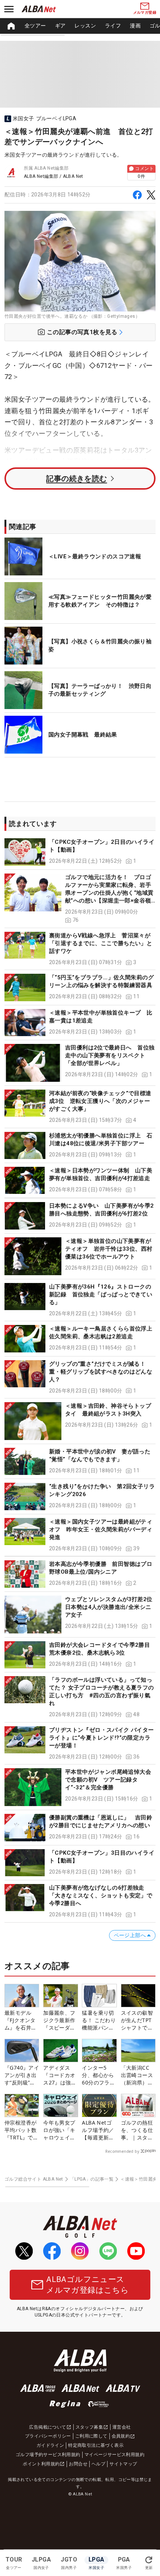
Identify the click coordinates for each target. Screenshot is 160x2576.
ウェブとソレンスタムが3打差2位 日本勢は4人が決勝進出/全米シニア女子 (112, 1607)
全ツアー (35, 26)
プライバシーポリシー (48, 2436)
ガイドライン (50, 2445)
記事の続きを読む (76, 479)
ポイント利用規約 (41, 2464)
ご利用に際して (91, 2436)
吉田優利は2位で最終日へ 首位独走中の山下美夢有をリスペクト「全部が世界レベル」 (110, 1055)
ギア (60, 26)
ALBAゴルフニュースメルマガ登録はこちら (87, 2285)
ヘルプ (98, 2464)
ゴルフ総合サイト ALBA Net (34, 2179)
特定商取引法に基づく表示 (96, 2445)
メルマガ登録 (145, 12)
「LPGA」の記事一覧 (92, 2179)
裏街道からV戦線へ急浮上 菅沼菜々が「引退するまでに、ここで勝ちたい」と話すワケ (101, 943)
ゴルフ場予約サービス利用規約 (48, 2455)
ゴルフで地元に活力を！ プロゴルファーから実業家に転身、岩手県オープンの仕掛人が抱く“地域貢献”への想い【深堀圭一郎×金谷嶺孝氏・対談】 (109, 893)
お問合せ (78, 2464)
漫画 (135, 26)
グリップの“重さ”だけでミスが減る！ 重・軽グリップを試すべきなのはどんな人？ (101, 1372)
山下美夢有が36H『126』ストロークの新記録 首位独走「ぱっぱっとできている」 (101, 1294)
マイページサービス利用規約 (114, 2455)
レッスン (85, 26)
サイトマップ (123, 2464)
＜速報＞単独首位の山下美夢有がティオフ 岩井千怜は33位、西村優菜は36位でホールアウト (109, 1249)
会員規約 (121, 2436)
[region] (80, 26)
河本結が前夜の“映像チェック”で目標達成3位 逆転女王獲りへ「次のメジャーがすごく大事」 (100, 1101)
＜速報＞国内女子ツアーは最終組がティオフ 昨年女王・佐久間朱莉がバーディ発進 (101, 1529)
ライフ (113, 26)
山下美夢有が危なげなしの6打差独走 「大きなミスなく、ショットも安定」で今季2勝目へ (101, 1896)
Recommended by (122, 2151)
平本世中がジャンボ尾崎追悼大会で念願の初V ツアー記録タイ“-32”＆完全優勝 (108, 1780)
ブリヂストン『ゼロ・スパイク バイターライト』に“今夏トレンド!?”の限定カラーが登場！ (102, 1738)
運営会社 (122, 2427)
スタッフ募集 (89, 2427)
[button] (80, 852)
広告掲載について (47, 2427)
